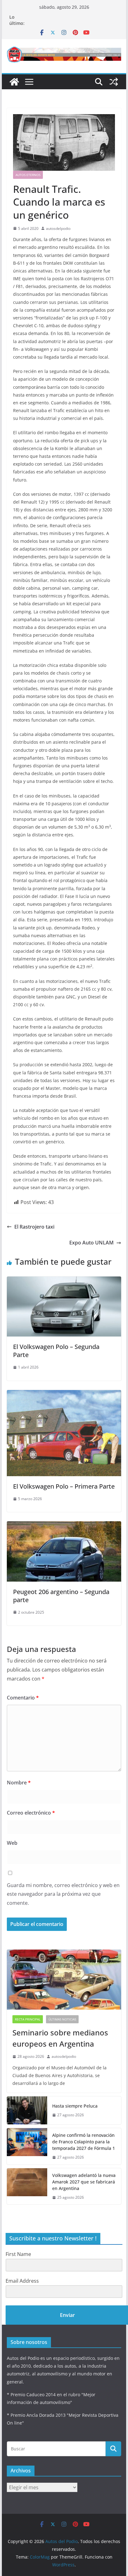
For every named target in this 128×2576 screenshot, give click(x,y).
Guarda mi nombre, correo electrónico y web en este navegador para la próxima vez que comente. (63, 1894)
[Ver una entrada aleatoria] (114, 82)
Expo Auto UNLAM (91, 1243)
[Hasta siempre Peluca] (27, 2110)
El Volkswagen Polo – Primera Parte (64, 1486)
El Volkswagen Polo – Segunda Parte (56, 1351)
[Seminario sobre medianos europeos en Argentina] (64, 1980)
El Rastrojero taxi (34, 1227)
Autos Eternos (28, 175)
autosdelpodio (58, 228)
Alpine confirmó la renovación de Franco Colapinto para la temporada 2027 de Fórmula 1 (84, 2142)
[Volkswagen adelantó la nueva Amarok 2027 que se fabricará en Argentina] (27, 2186)
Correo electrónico (31, 1813)
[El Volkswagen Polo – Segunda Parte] (64, 1281)
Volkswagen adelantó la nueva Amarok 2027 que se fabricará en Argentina (84, 2182)
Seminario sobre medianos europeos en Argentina (60, 2038)
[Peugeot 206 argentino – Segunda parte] (64, 1526)
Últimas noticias (62, 2019)
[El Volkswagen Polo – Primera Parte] (64, 1394)
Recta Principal (28, 2019)
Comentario (23, 1698)
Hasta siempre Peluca (75, 2106)
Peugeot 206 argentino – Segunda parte (61, 1596)
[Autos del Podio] (14, 82)
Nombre (19, 1783)
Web (12, 1843)
